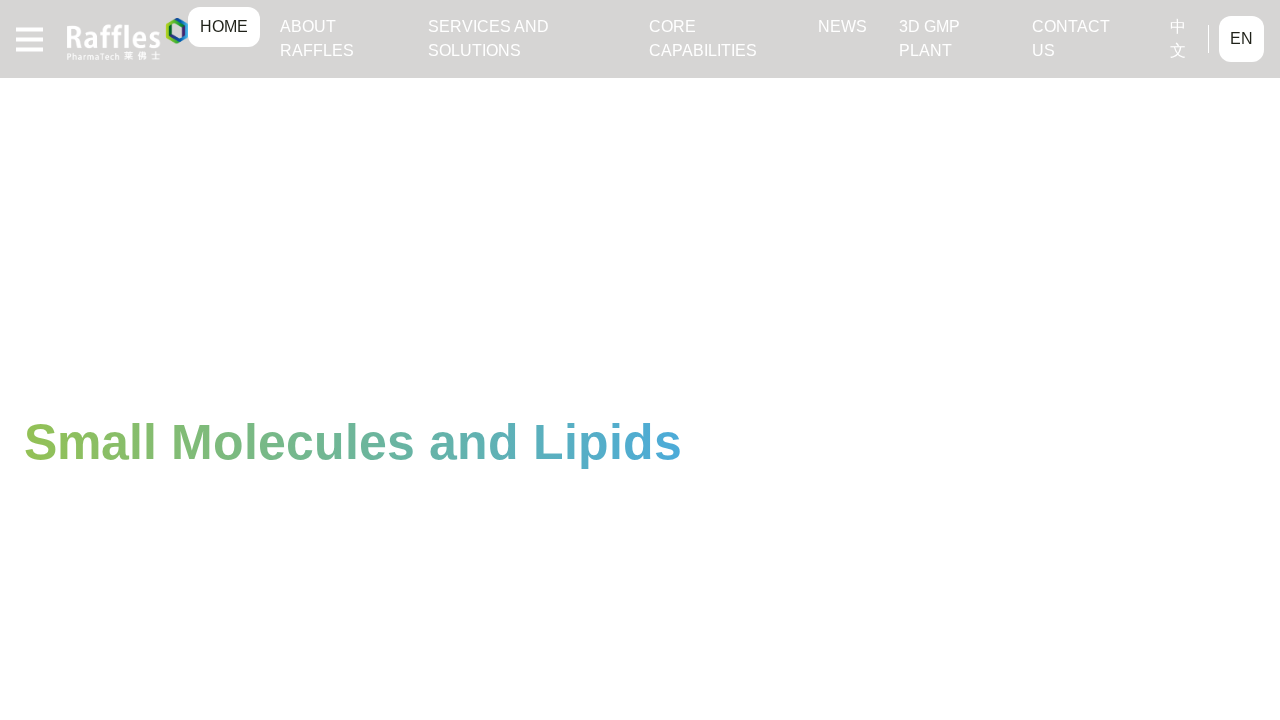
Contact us (1071, 38)
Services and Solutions (488, 38)
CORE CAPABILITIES (703, 38)
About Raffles (317, 38)
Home (224, 26)
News (842, 26)
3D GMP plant (929, 38)
